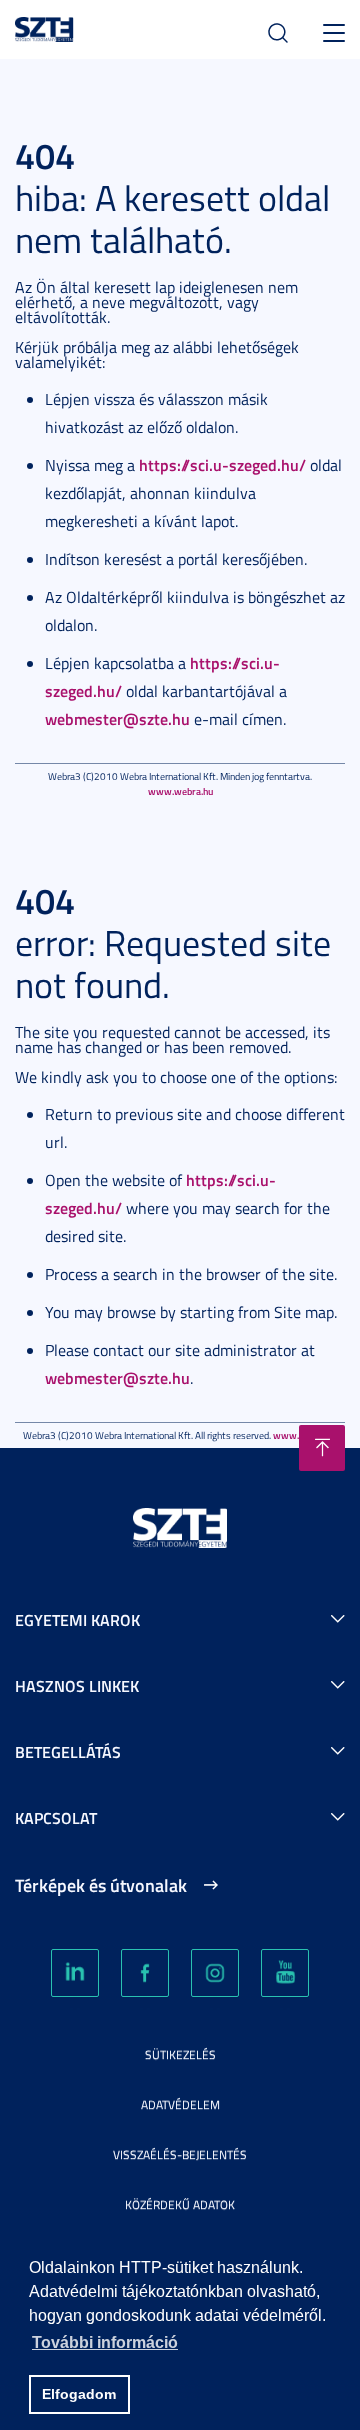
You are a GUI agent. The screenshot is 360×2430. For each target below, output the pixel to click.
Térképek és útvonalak (101, 1885)
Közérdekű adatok (180, 2204)
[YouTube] (285, 1973)
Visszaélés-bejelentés (180, 2154)
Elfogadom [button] (79, 2394)
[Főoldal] (44, 26)
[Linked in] (75, 1973)
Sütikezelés (180, 2054)
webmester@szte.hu (117, 718)
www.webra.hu (180, 791)
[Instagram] (215, 1973)
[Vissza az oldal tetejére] (322, 1448)
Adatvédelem (180, 2104)
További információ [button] (105, 2342)
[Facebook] (145, 1973)
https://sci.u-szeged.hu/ (222, 464)
